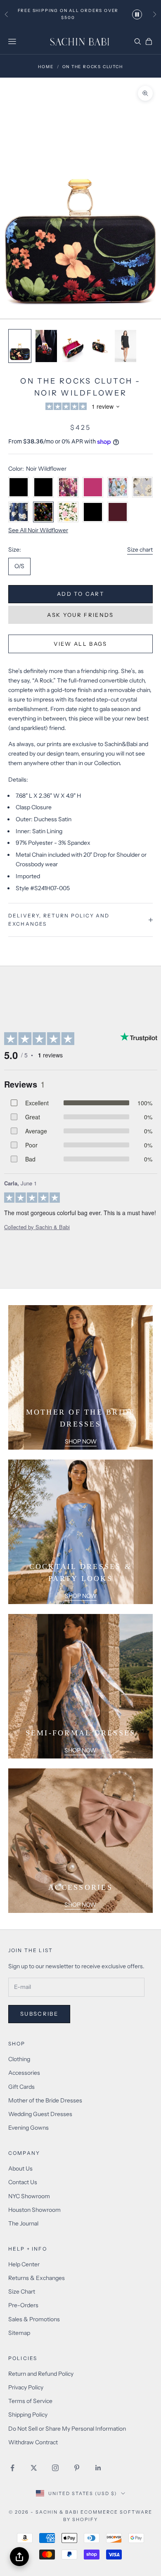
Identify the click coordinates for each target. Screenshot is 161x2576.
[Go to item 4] (99, 346)
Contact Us (23, 2182)
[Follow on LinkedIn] (98, 2468)
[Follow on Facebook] (12, 2468)
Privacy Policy (26, 2387)
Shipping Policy (28, 2415)
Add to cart (80, 594)
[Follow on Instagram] (55, 2468)
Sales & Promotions (34, 2319)
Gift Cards (21, 2087)
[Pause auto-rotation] (137, 14)
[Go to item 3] (73, 346)
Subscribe (39, 2014)
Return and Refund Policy (41, 2374)
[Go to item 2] (46, 346)
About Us (20, 2168)
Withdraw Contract (33, 2442)
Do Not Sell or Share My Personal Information (67, 2429)
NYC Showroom (29, 2196)
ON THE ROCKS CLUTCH (93, 67)
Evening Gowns (28, 2128)
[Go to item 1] (20, 346)
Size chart (140, 550)
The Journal (23, 2223)
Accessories (24, 2073)
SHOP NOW (81, 1441)
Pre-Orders (23, 2305)
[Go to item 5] (125, 346)
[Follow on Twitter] (34, 2468)
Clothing (19, 2059)
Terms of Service (30, 2401)
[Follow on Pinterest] (77, 2468)
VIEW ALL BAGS (80, 644)
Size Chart (22, 2292)
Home (46, 67)
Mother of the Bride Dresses (45, 2100)
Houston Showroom (34, 2210)
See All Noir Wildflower (38, 530)
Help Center (24, 2264)
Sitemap (19, 2333)
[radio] (19, 566)
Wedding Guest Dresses (40, 2114)
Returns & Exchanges (37, 2278)
